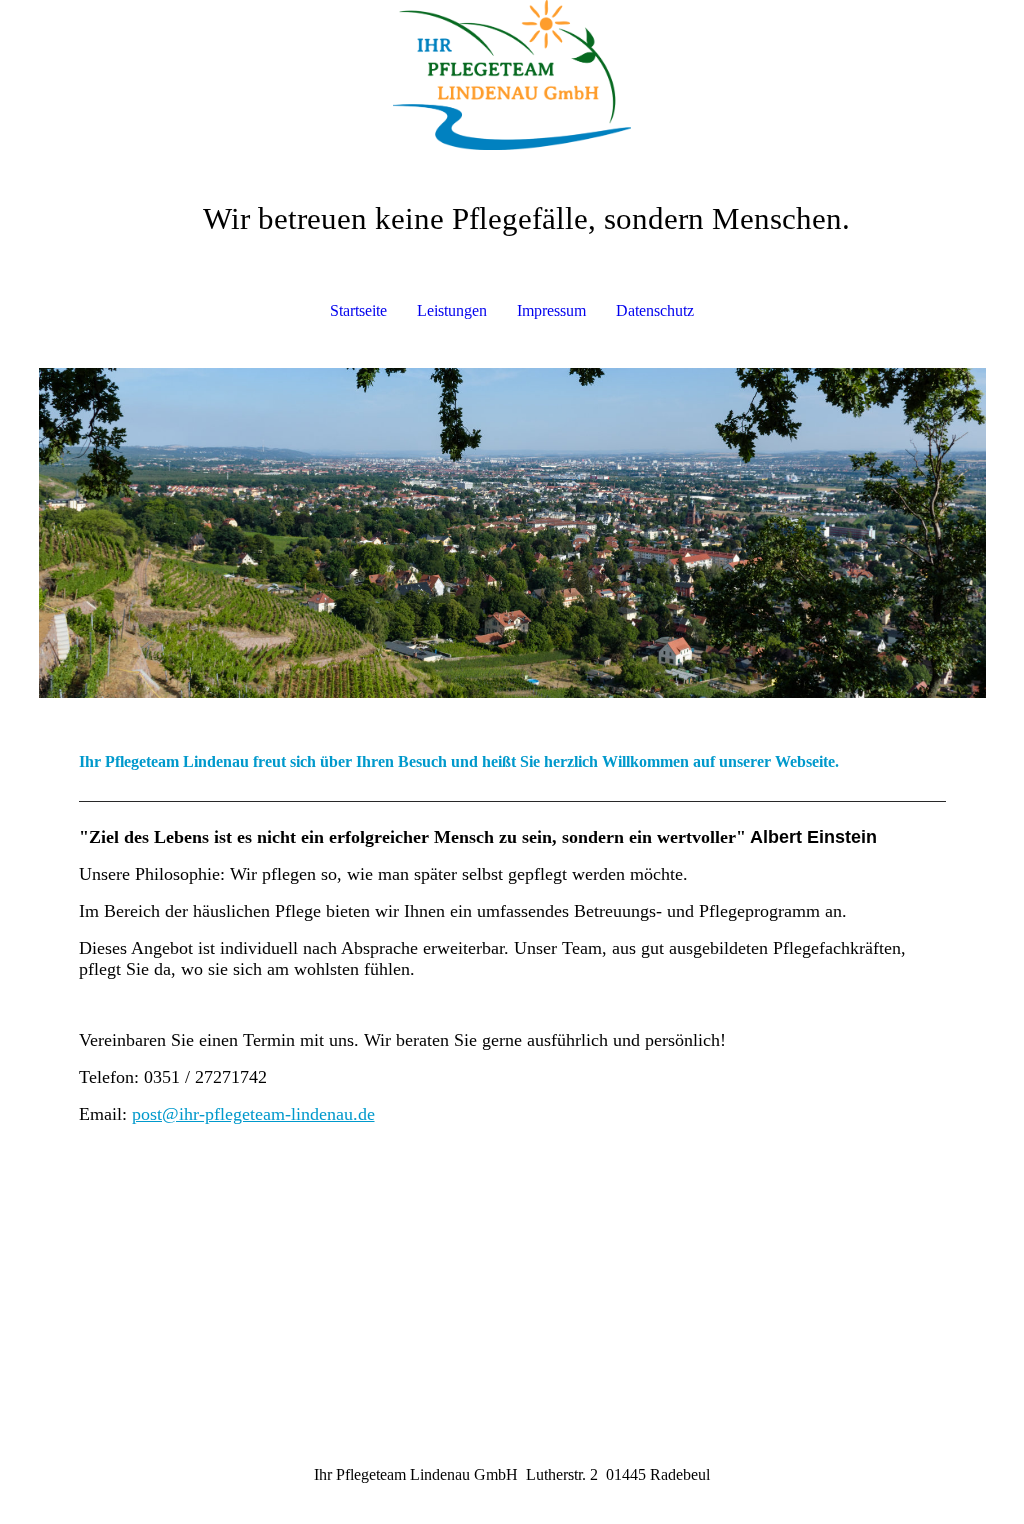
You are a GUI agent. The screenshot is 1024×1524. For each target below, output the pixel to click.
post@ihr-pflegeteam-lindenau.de (253, 1114)
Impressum (551, 310)
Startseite (358, 310)
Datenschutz (655, 310)
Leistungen (452, 310)
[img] (512, 75)
